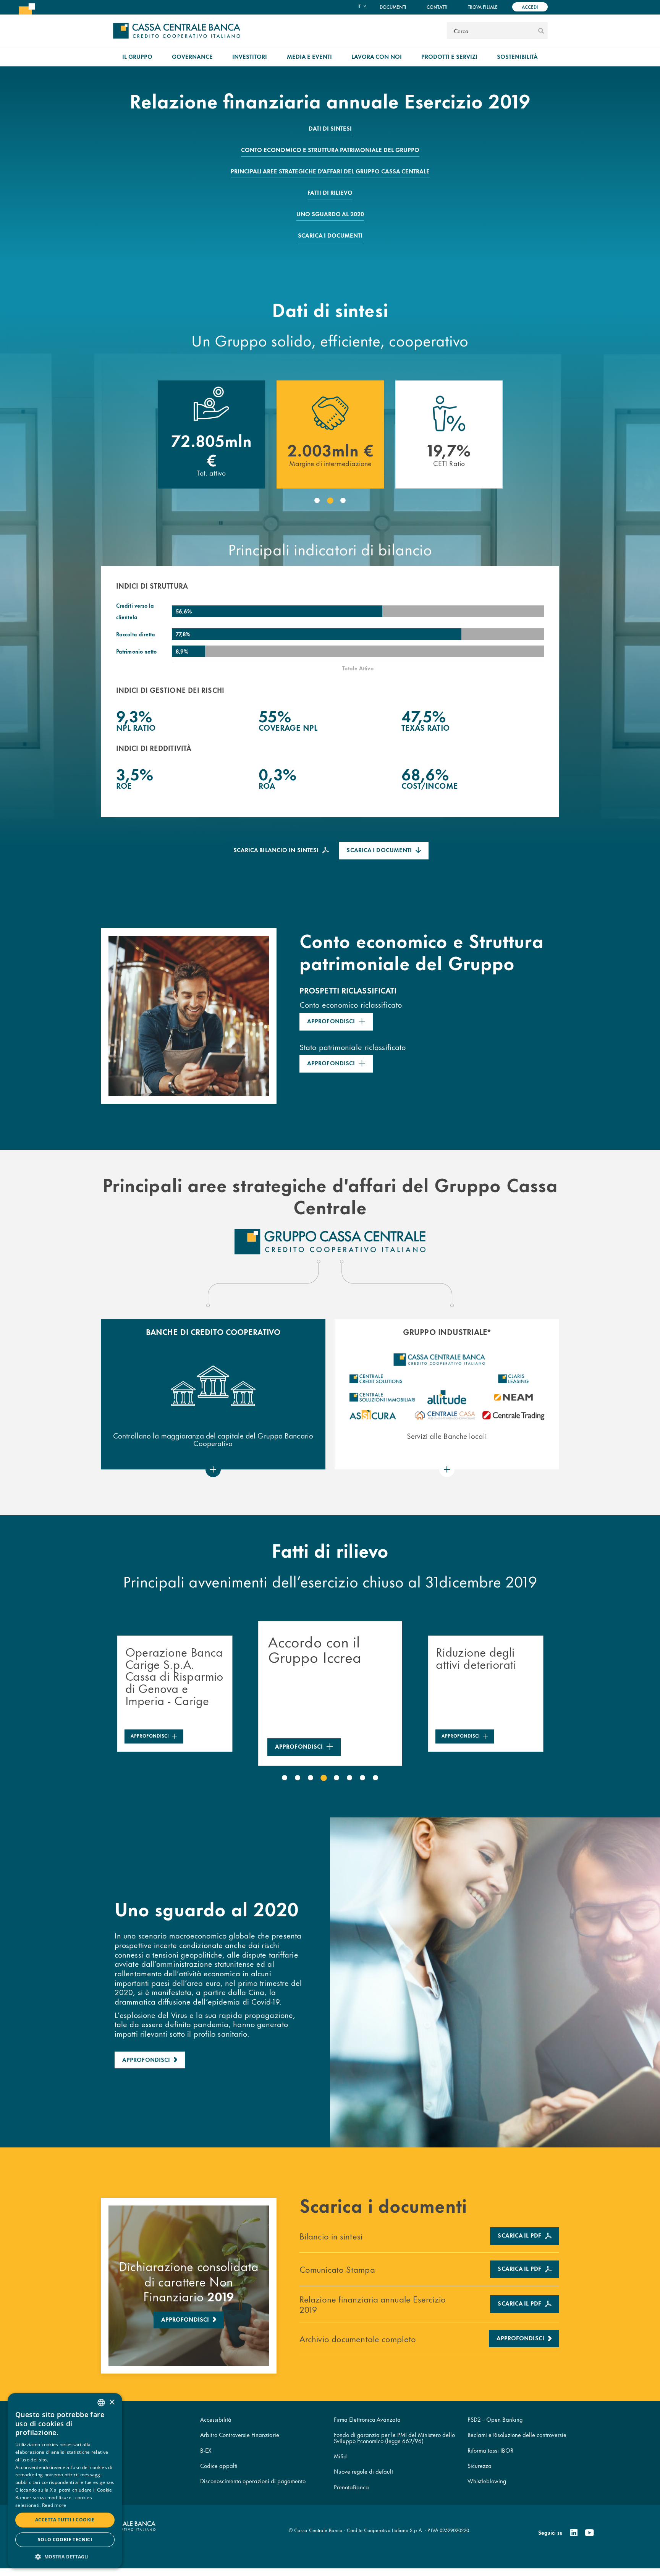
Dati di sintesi (330, 128)
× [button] (112, 2402)
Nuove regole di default (363, 2471)
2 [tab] (330, 501)
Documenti (393, 7)
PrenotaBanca (351, 2487)
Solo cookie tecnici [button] (65, 2540)
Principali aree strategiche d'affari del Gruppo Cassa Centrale (330, 171)
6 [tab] (349, 1778)
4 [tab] (324, 1778)
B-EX (206, 2450)
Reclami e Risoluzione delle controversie (517, 2434)
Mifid (340, 2456)
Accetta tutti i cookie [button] (65, 2520)
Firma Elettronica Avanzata (367, 2419)
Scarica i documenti (330, 235)
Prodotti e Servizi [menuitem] (449, 56)
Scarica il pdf (519, 2235)
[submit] (541, 31)
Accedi (530, 7)
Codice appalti (219, 2465)
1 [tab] (317, 501)
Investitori (250, 56)
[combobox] (101, 2403)
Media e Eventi (309, 56)
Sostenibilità (517, 56)
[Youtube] (589, 2533)
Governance (192, 56)
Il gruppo (137, 56)
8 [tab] (375, 1778)
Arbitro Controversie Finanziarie (240, 2434)
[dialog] (65, 2481)
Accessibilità (216, 2419)
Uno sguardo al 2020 (330, 214)
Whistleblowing (487, 2481)
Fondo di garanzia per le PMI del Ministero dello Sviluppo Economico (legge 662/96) (394, 2437)
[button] (65, 2556)
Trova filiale (483, 7)
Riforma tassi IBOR (490, 2450)
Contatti (437, 7)
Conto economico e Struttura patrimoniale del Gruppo (330, 150)
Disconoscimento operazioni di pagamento (253, 2481)
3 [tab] (343, 501)
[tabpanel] (211, 435)
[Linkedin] (574, 2533)
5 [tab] (336, 1778)
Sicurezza (480, 2465)
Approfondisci (331, 1021)
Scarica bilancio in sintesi (276, 850)
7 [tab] (362, 1778)
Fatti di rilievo (330, 192)
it (359, 6)
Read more (54, 2505)
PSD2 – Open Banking (495, 2419)
